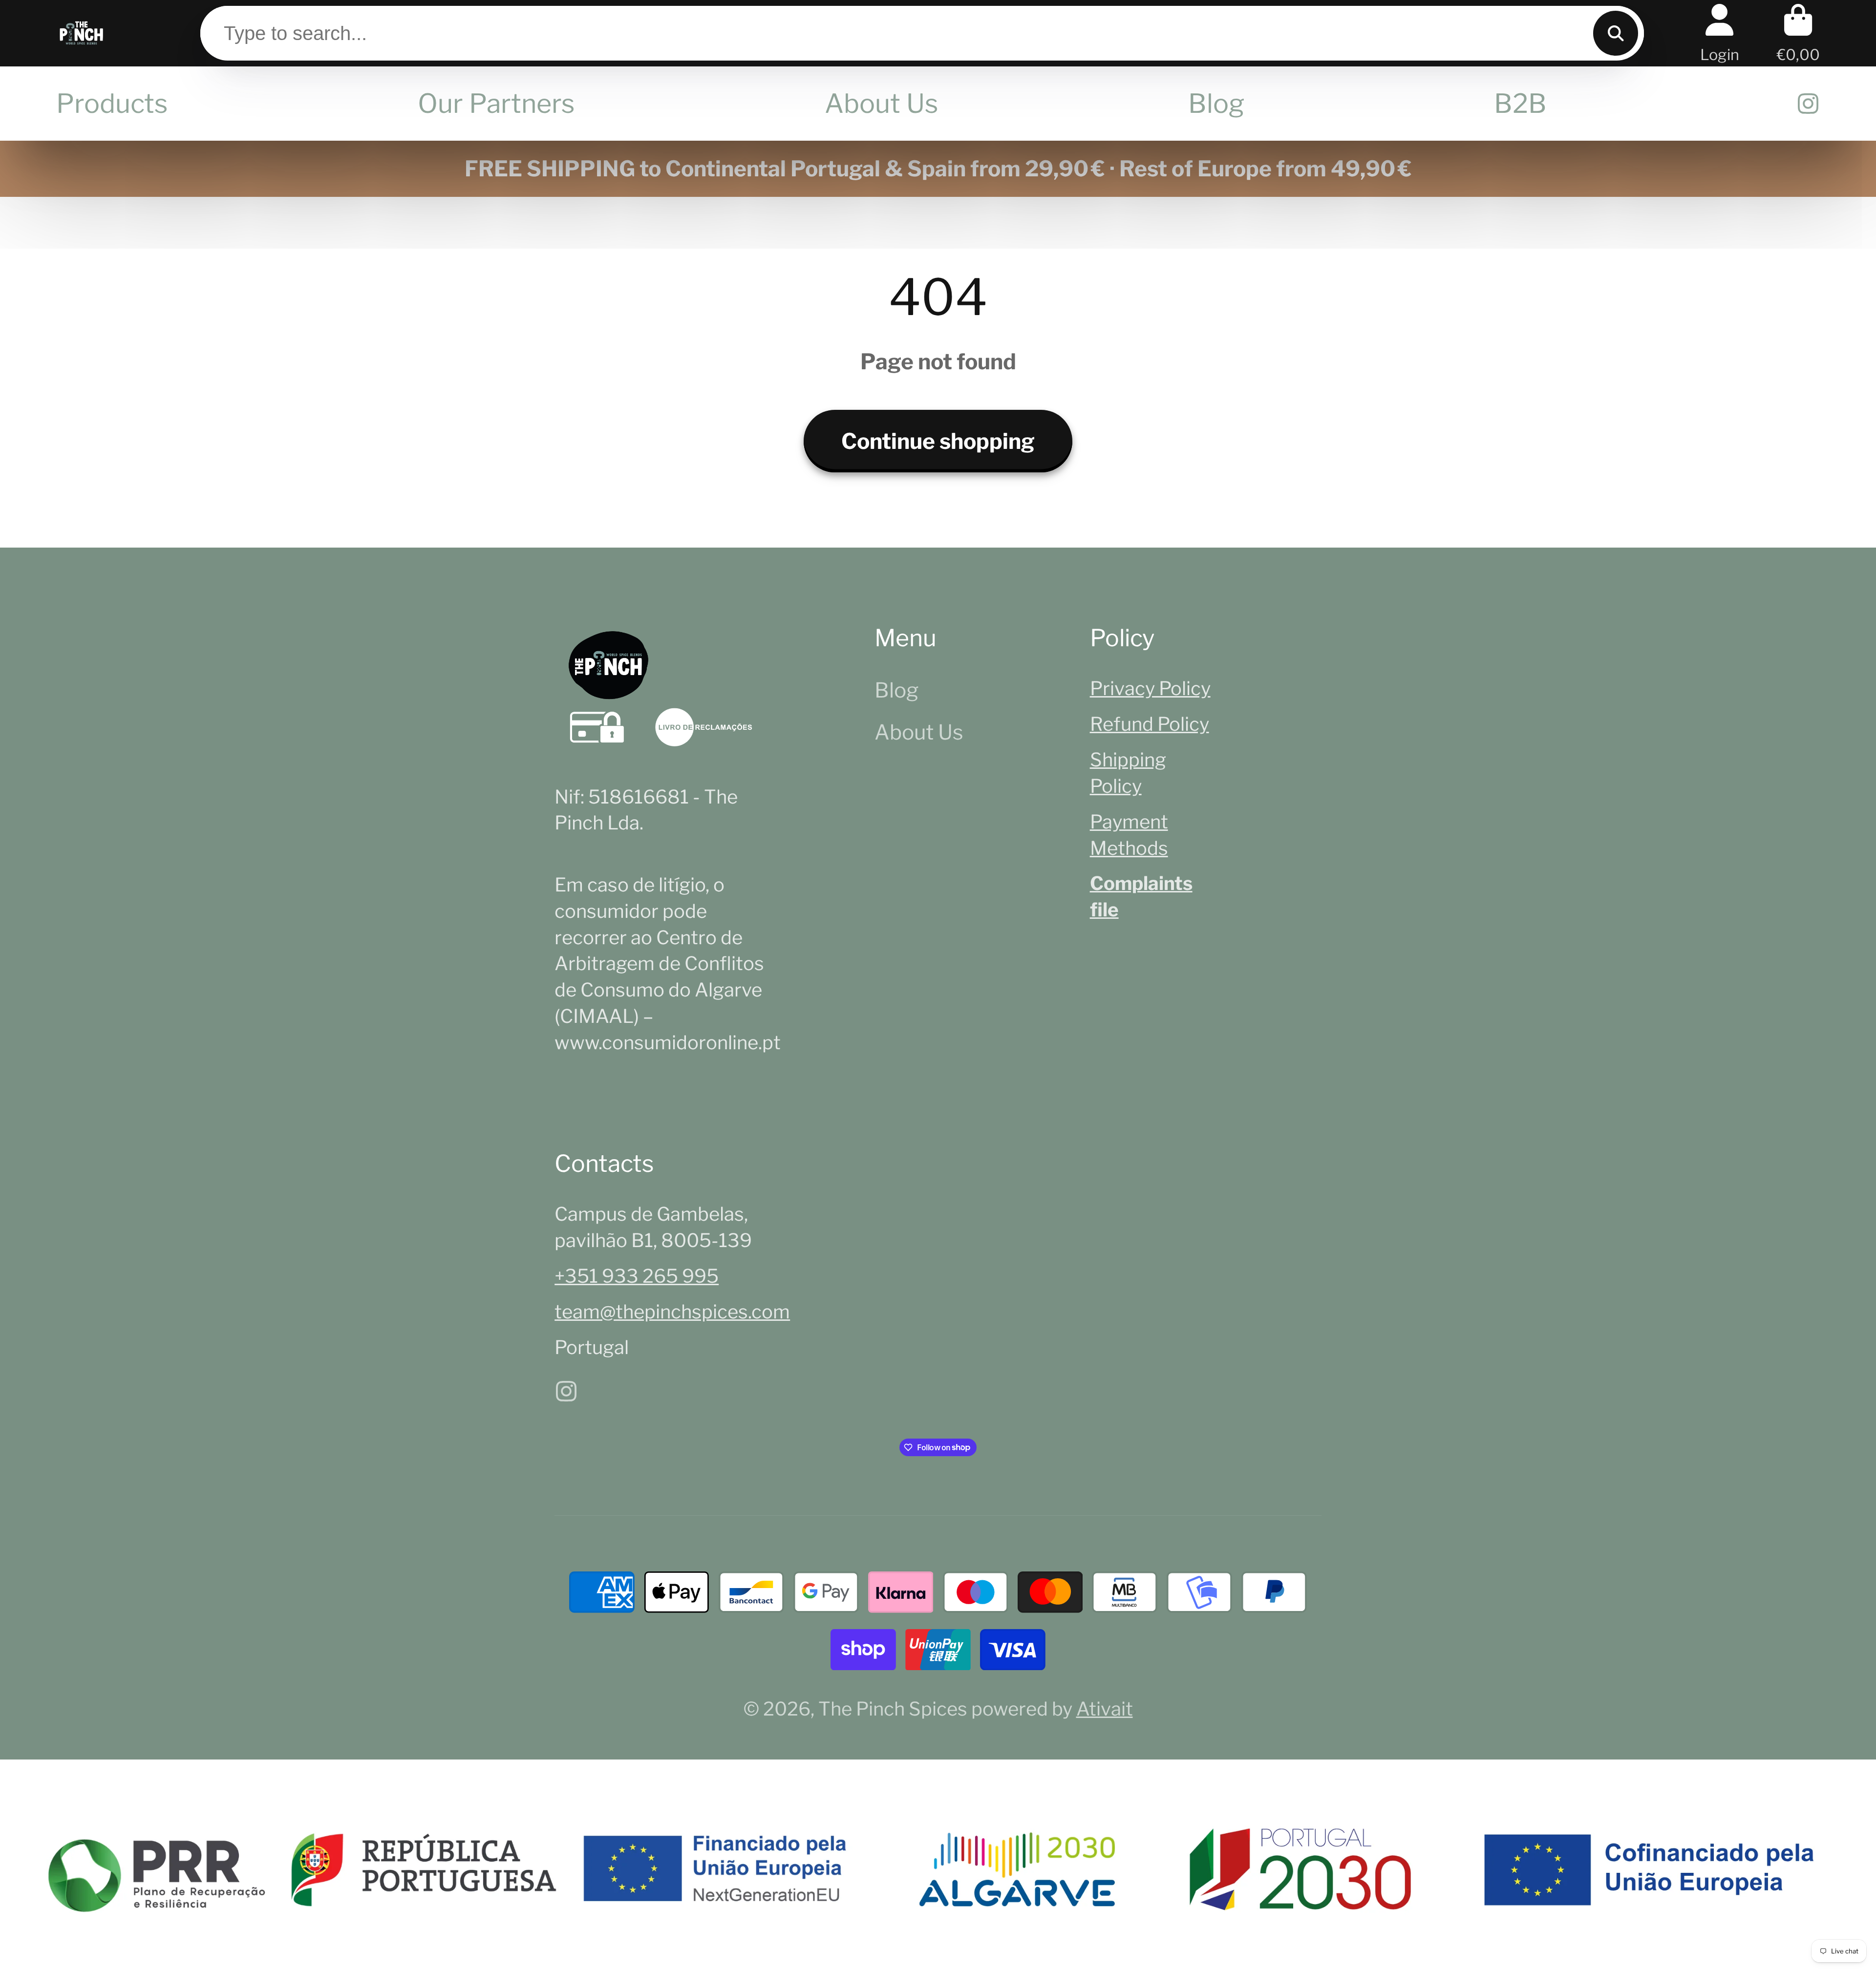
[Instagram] (1808, 104)
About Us (882, 103)
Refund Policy (1150, 724)
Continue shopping (938, 441)
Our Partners (496, 103)
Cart (1798, 33)
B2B (1520, 103)
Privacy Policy (1150, 688)
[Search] (1616, 33)
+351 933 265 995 (637, 1276)
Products (112, 103)
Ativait (1105, 1709)
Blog (1216, 103)
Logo (81, 33)
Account (1720, 33)
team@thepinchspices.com (672, 1312)
